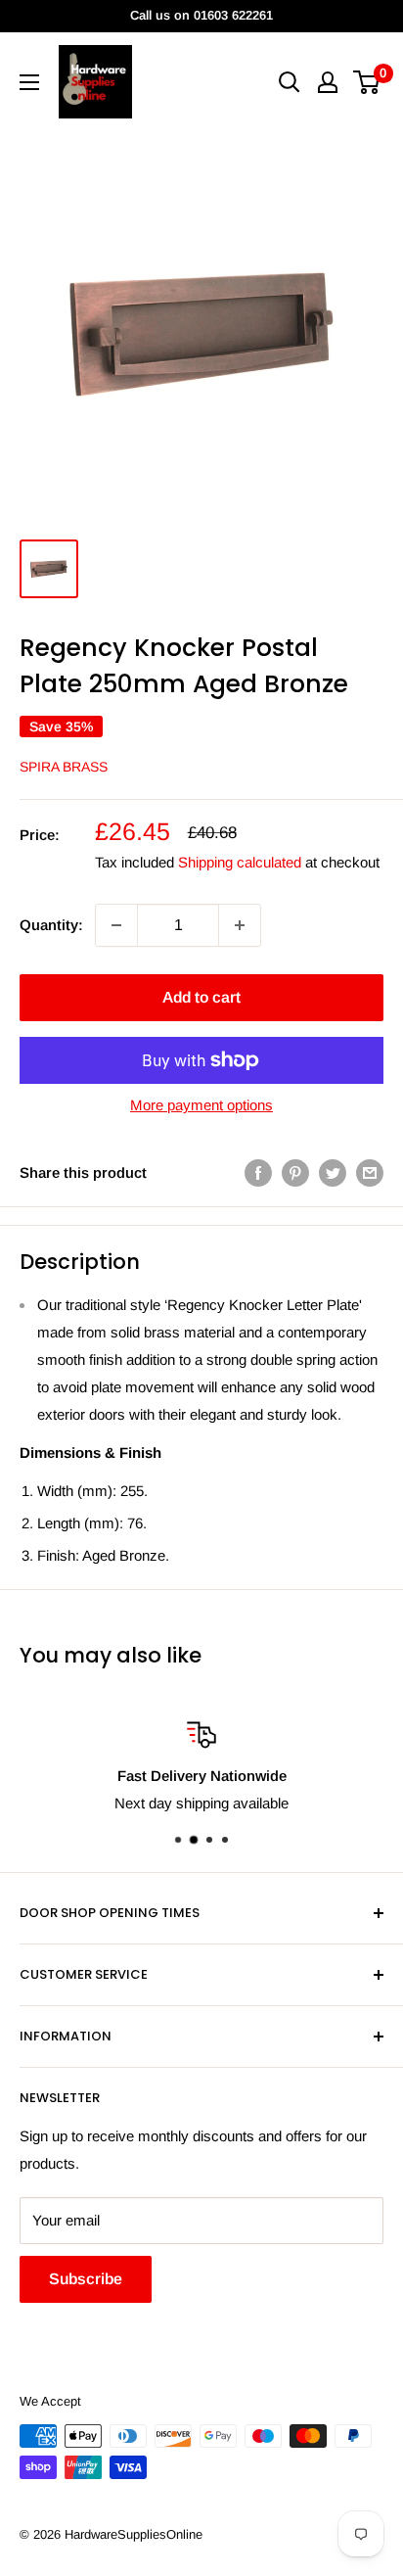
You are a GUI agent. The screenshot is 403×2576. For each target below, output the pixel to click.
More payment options (201, 1105)
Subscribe (86, 2279)
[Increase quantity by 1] (240, 925)
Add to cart (201, 997)
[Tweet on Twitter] (333, 1172)
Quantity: (51, 925)
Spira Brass (64, 767)
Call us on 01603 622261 (201, 15)
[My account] (328, 82)
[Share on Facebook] (258, 1172)
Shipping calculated (240, 862)
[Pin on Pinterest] (295, 1172)
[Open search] (290, 82)
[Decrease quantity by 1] (116, 925)
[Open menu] (29, 82)
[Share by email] (370, 1172)
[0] (367, 82)
